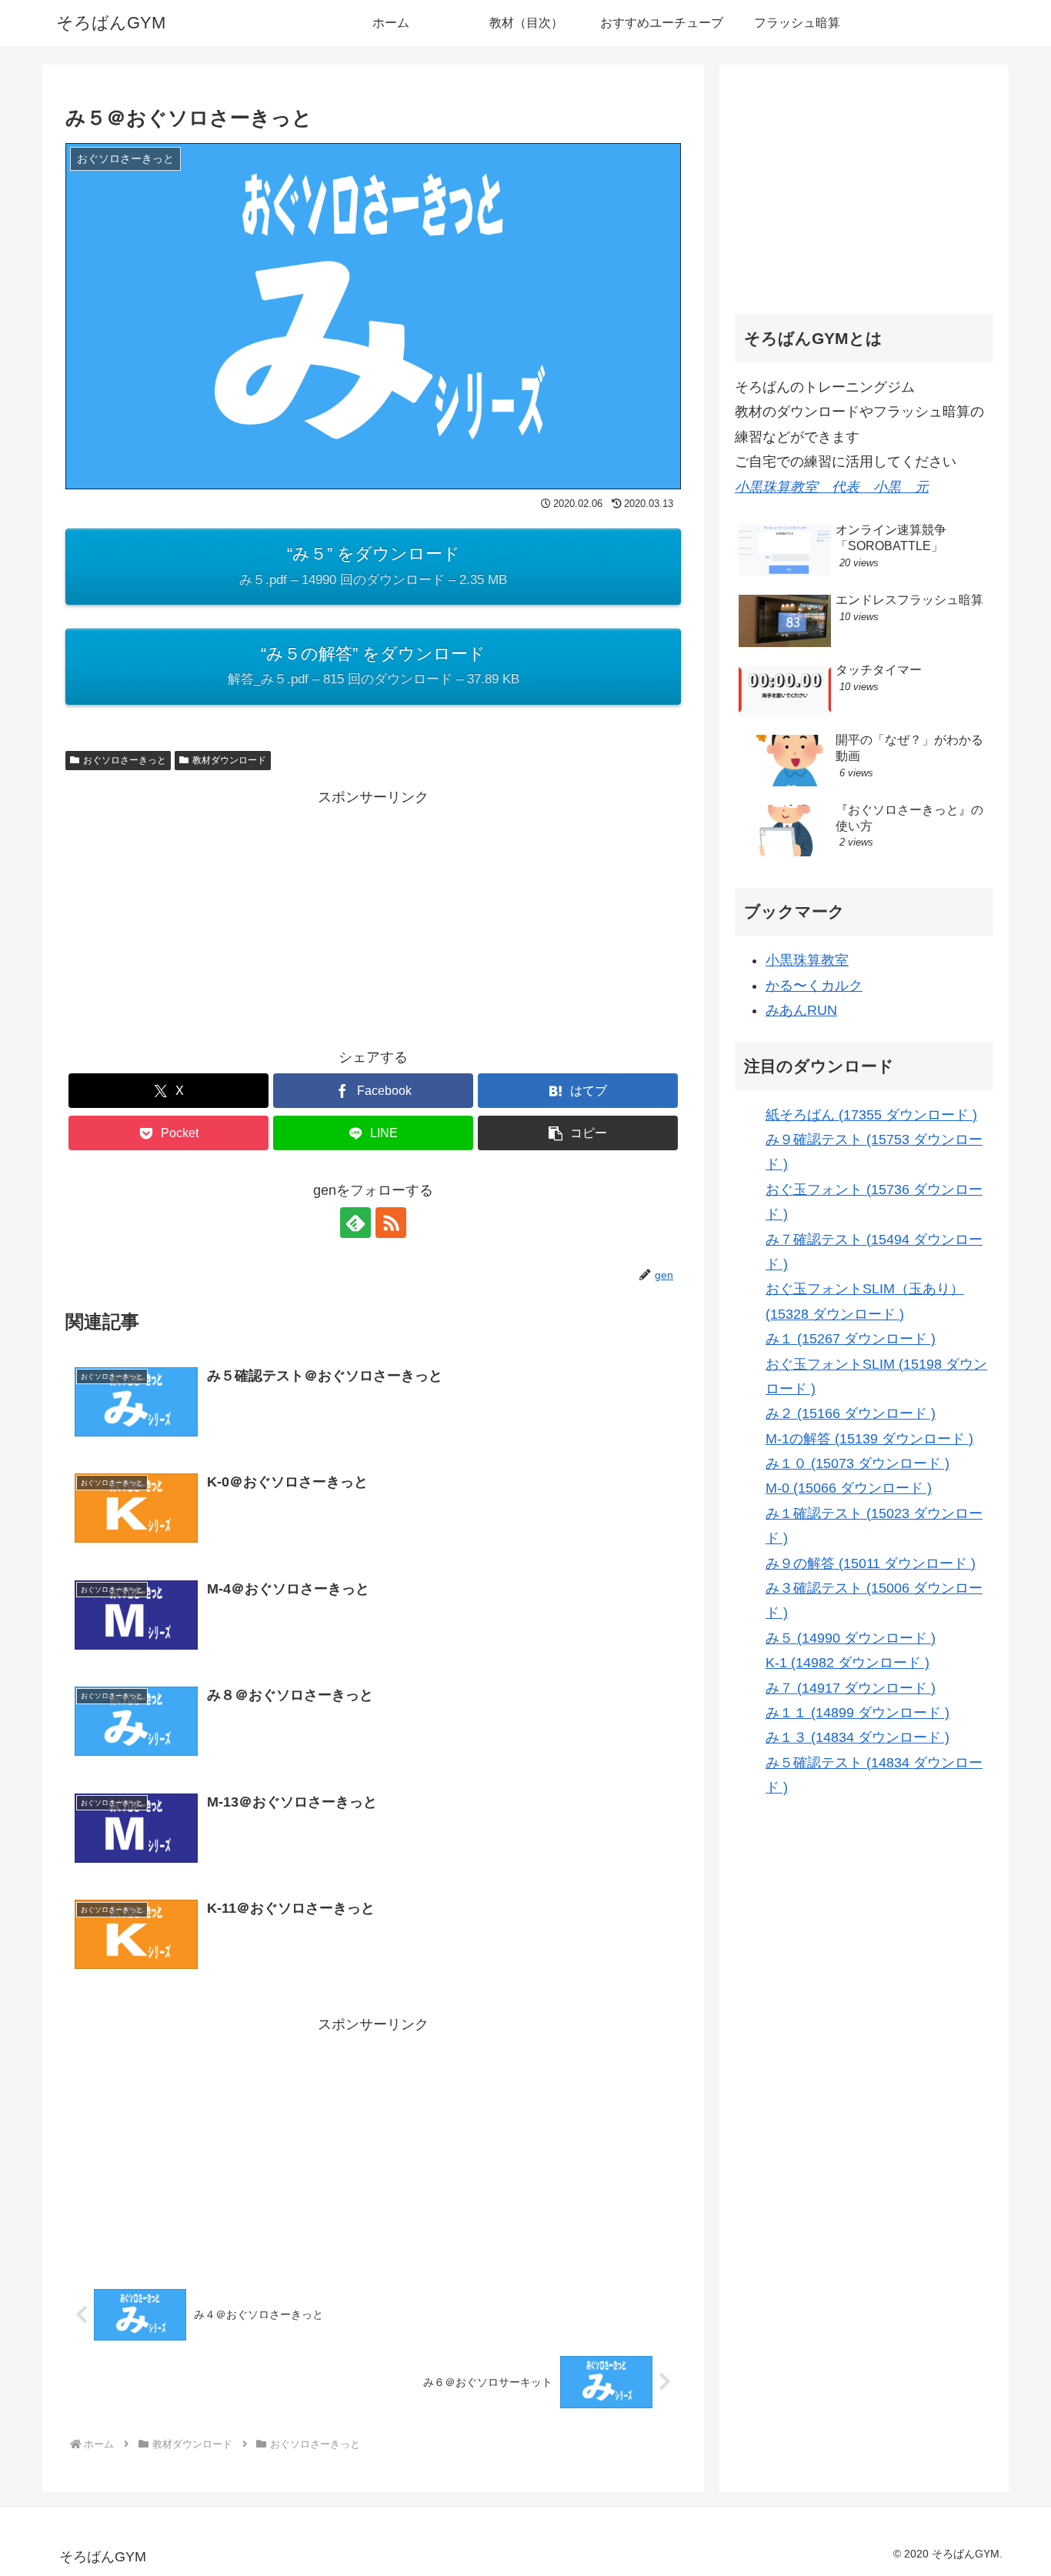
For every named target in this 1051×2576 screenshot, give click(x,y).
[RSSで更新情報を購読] (391, 1223)
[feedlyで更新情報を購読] (355, 1223)
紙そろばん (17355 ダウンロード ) (871, 1114)
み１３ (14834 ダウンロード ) (857, 1737)
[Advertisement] (373, 917)
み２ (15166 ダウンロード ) (851, 1413)
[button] (578, 1133)
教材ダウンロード (229, 760)
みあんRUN (801, 1010)
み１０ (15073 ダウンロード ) (857, 1463)
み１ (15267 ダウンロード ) (851, 1339)
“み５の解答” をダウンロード (374, 665)
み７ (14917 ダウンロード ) (851, 1687)
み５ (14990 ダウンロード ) (851, 1637)
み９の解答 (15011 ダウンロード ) (871, 1563)
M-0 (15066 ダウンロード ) (849, 1488)
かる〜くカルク (814, 985)
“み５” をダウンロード (373, 565)
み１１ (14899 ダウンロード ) (857, 1712)
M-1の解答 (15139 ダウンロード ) (869, 1438)
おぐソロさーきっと (125, 760)
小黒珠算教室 (807, 960)
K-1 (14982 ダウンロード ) (847, 1663)
